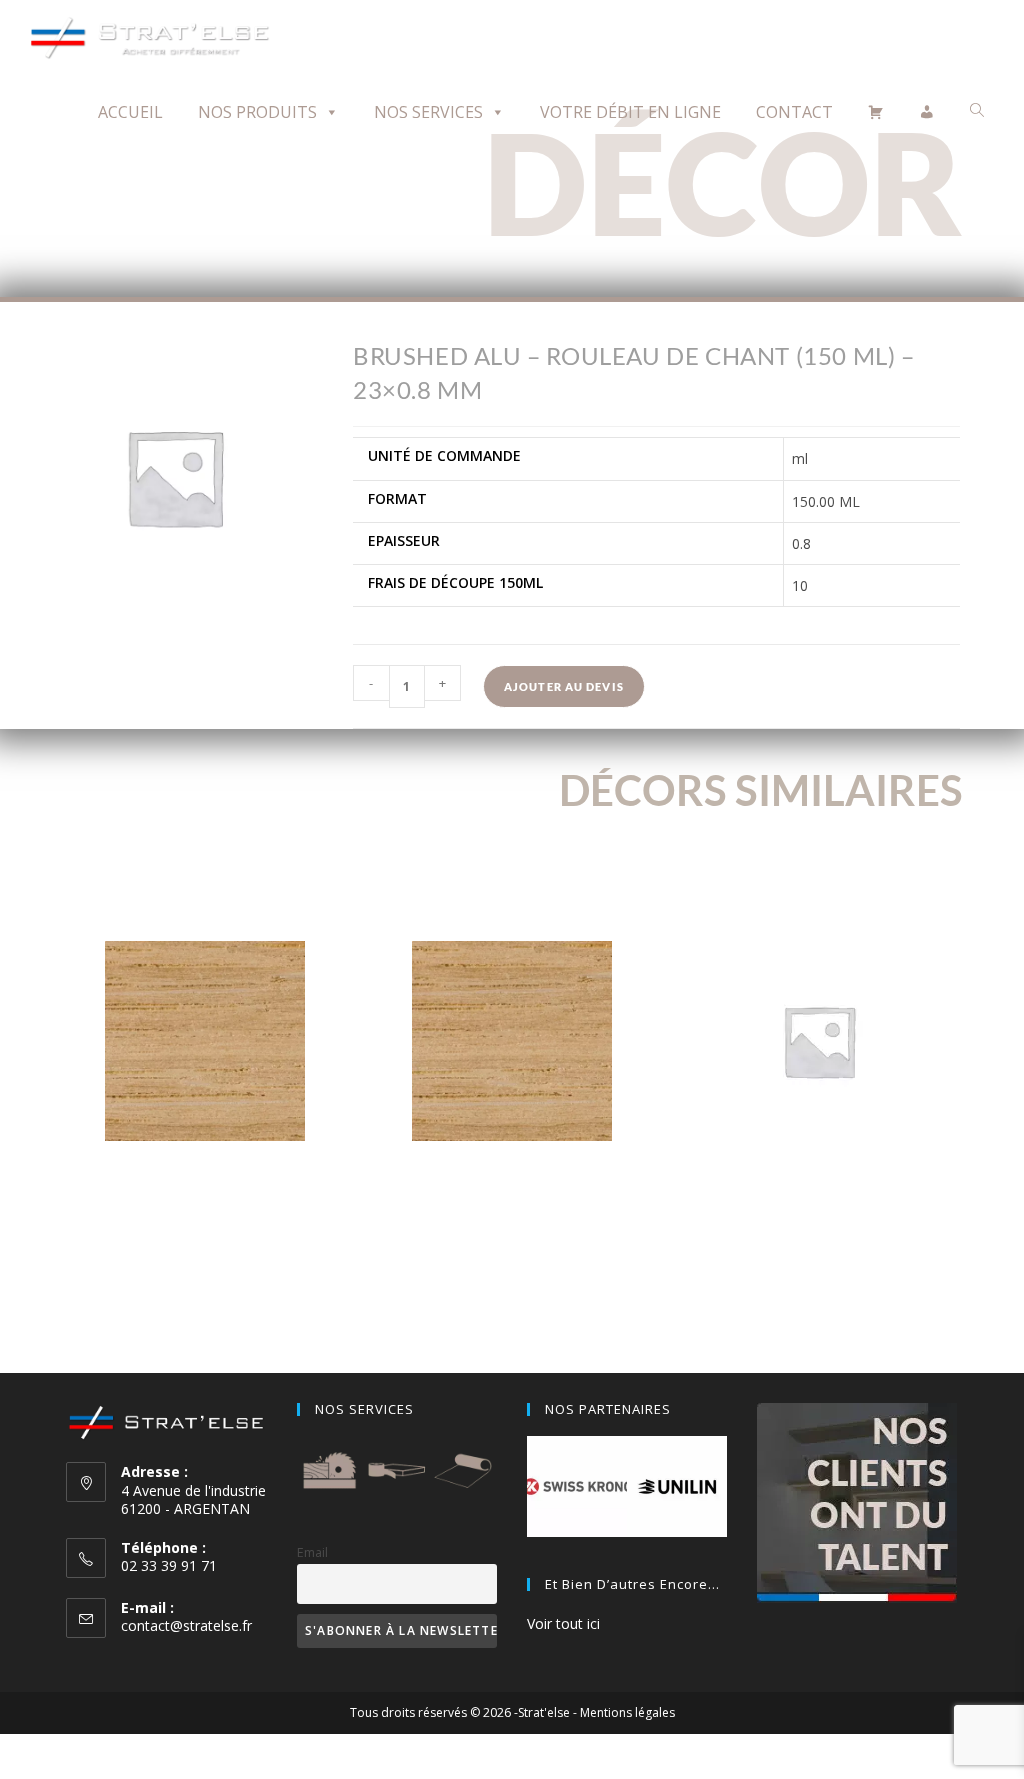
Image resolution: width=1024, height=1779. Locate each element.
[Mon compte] (927, 112)
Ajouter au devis (564, 686)
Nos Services (428, 112)
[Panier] (876, 112)
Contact (794, 112)
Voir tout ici (563, 1623)
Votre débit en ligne (630, 112)
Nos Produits (257, 112)
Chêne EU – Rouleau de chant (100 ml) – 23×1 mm (511, 1182)
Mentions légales (627, 1712)
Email (312, 1552)
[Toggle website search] (977, 110)
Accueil (130, 112)
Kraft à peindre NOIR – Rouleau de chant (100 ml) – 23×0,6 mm (819, 1182)
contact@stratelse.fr (186, 1625)
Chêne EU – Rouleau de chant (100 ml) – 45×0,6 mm (204, 1182)
